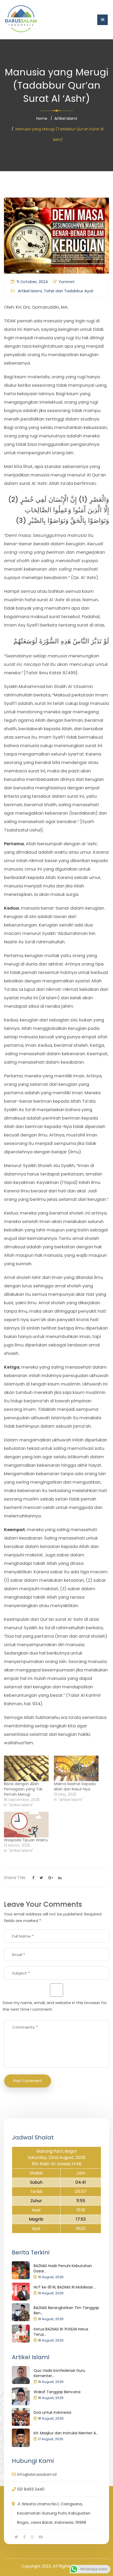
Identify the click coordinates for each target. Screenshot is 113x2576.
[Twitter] (41, 1878)
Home (42, 118)
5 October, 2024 (32, 282)
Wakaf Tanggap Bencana (57, 2392)
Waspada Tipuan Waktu (26, 1840)
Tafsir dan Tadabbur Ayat (69, 291)
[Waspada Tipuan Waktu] (26, 1825)
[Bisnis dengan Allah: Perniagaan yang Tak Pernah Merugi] (26, 1768)
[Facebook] (33, 1878)
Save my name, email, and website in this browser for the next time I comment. (55, 2006)
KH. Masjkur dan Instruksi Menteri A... (66, 2433)
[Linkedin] (60, 1878)
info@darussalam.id (37, 2474)
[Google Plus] (51, 1878)
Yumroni (66, 282)
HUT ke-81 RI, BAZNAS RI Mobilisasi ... (65, 2287)
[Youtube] (41, 2537)
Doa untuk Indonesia (52, 2412)
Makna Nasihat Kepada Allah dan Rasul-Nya (75, 1786)
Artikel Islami (66, 118)
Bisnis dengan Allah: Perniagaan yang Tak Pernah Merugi (23, 1789)
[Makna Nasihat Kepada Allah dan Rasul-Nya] (76, 1768)
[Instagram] (32, 2537)
